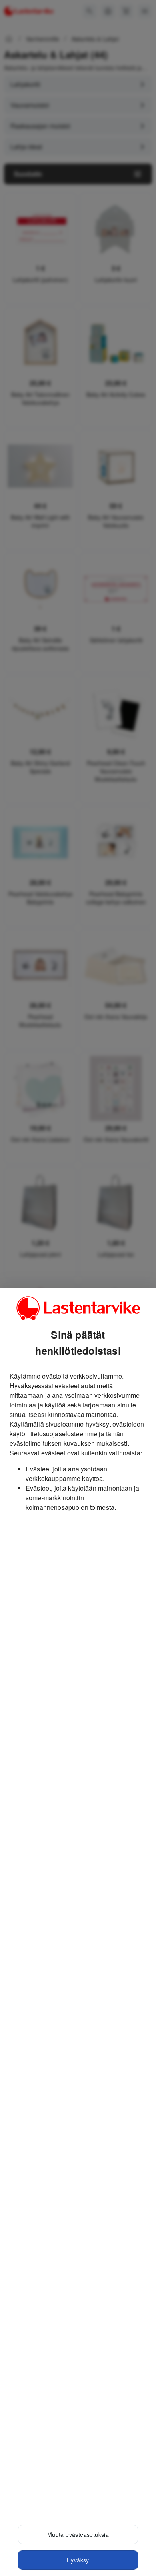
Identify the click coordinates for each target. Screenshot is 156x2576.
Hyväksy (78, 2560)
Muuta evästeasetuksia (78, 2534)
